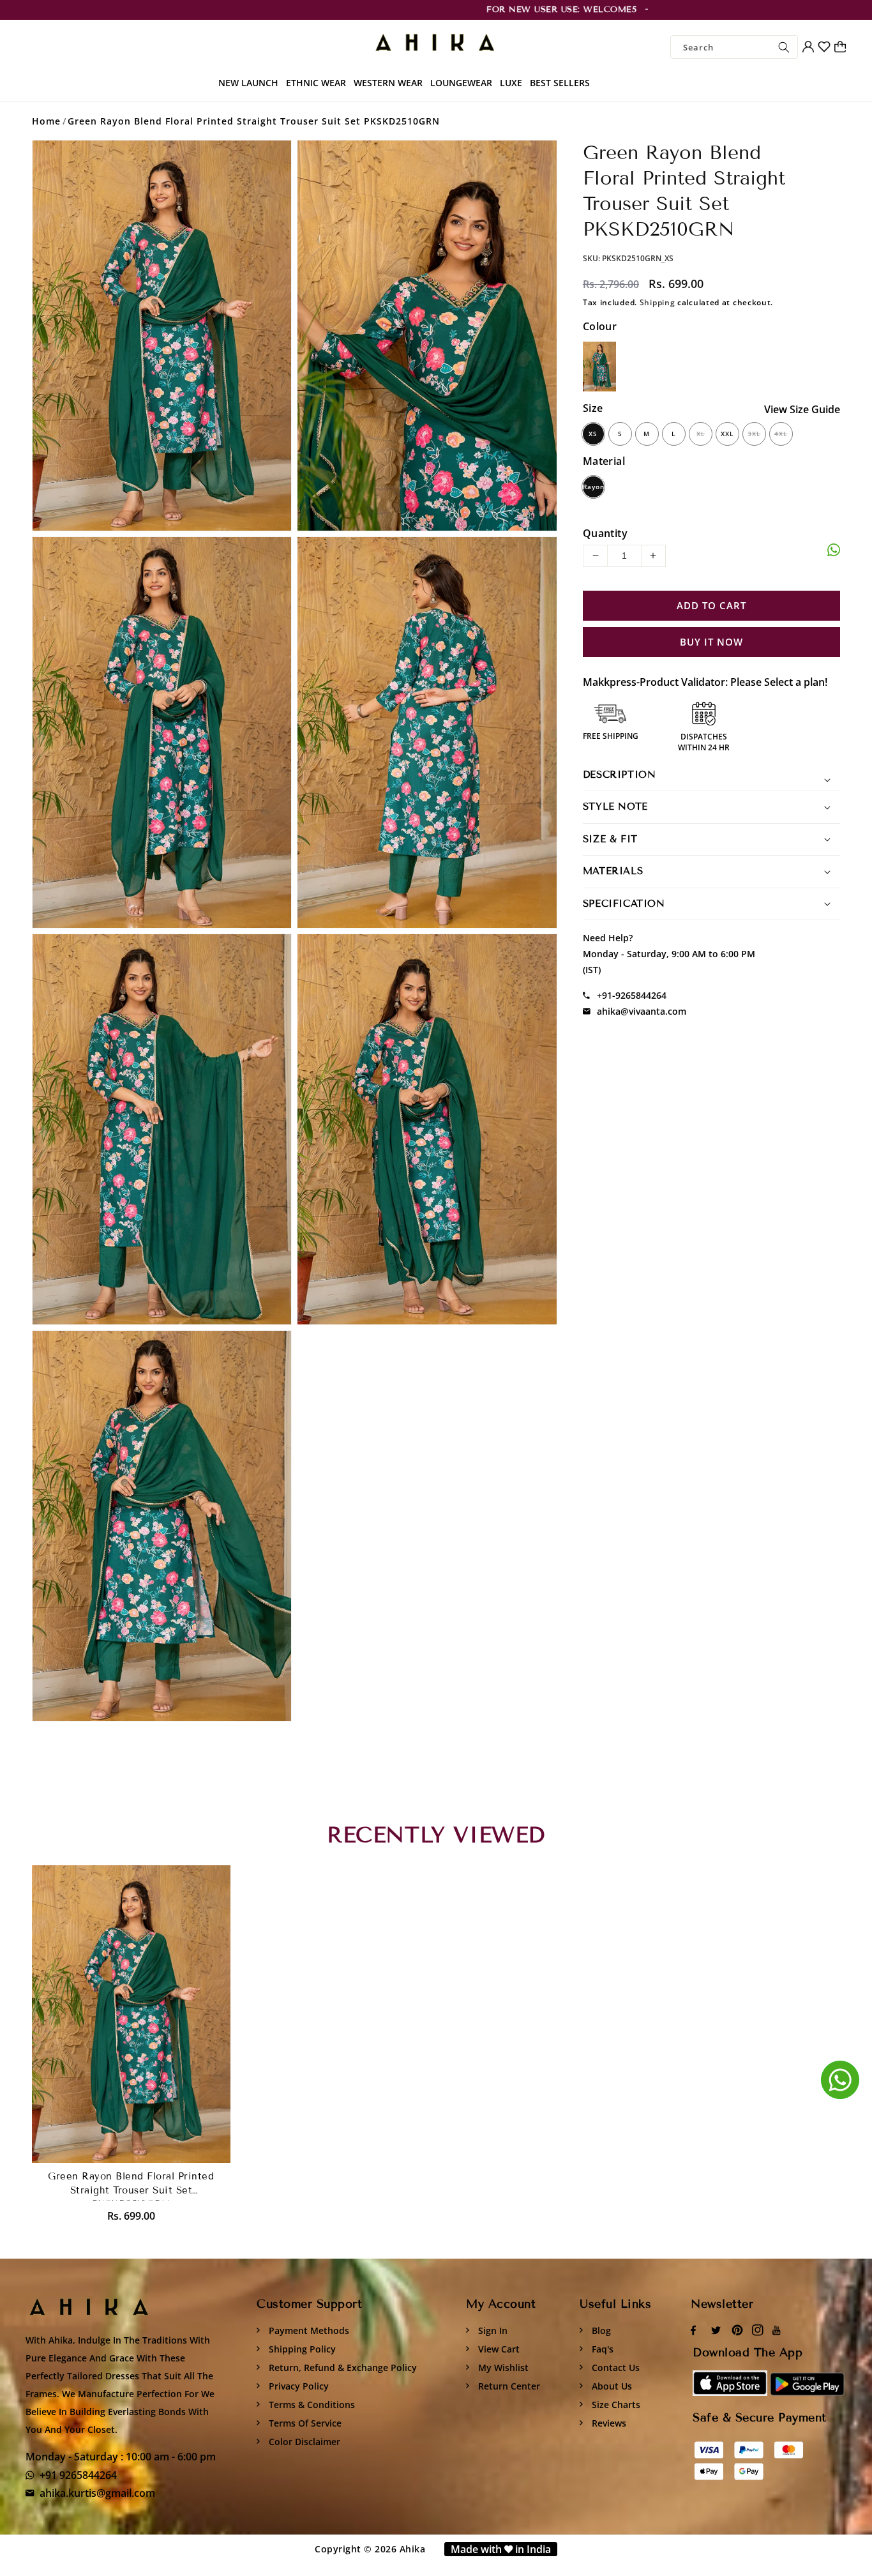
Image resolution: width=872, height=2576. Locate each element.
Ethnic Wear (316, 83)
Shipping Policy (301, 2349)
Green (599, 367)
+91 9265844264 (78, 2475)
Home (46, 121)
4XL (781, 434)
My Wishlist (502, 2368)
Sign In (492, 2330)
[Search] (784, 47)
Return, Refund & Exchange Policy (342, 2368)
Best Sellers (560, 83)
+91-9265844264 (632, 995)
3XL (754, 434)
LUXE (511, 83)
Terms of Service (304, 2423)
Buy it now (711, 642)
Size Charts (615, 2405)
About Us (611, 2386)
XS (593, 434)
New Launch (248, 83)
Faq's (601, 2349)
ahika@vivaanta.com (642, 1011)
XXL (727, 434)
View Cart (498, 2349)
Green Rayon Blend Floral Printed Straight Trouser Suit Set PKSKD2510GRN (254, 121)
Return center (508, 2386)
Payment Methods (308, 2330)
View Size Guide (802, 409)
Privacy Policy (297, 2386)
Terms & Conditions (311, 2405)
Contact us (614, 2368)
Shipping (658, 302)
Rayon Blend (593, 490)
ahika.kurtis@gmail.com (97, 2493)
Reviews (608, 2423)
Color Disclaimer (303, 2442)
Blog (600, 2330)
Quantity (605, 533)
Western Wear (388, 83)
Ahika (413, 2549)
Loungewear (461, 83)
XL (701, 434)
